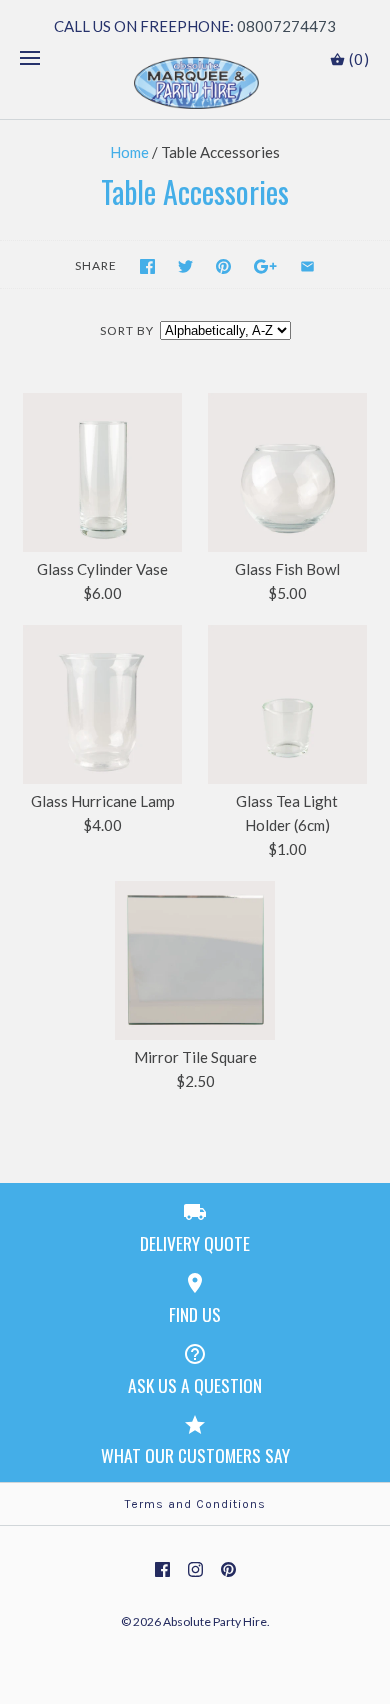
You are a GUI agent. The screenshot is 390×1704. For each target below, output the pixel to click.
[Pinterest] (228, 1569)
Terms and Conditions (195, 1504)
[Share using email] (307, 266)
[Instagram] (195, 1569)
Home (129, 152)
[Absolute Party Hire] (195, 83)
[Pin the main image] (223, 266)
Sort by (127, 330)
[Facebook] (162, 1569)
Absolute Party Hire (215, 1621)
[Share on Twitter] (185, 266)
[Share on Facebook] (147, 266)
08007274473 (286, 26)
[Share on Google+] (265, 266)
